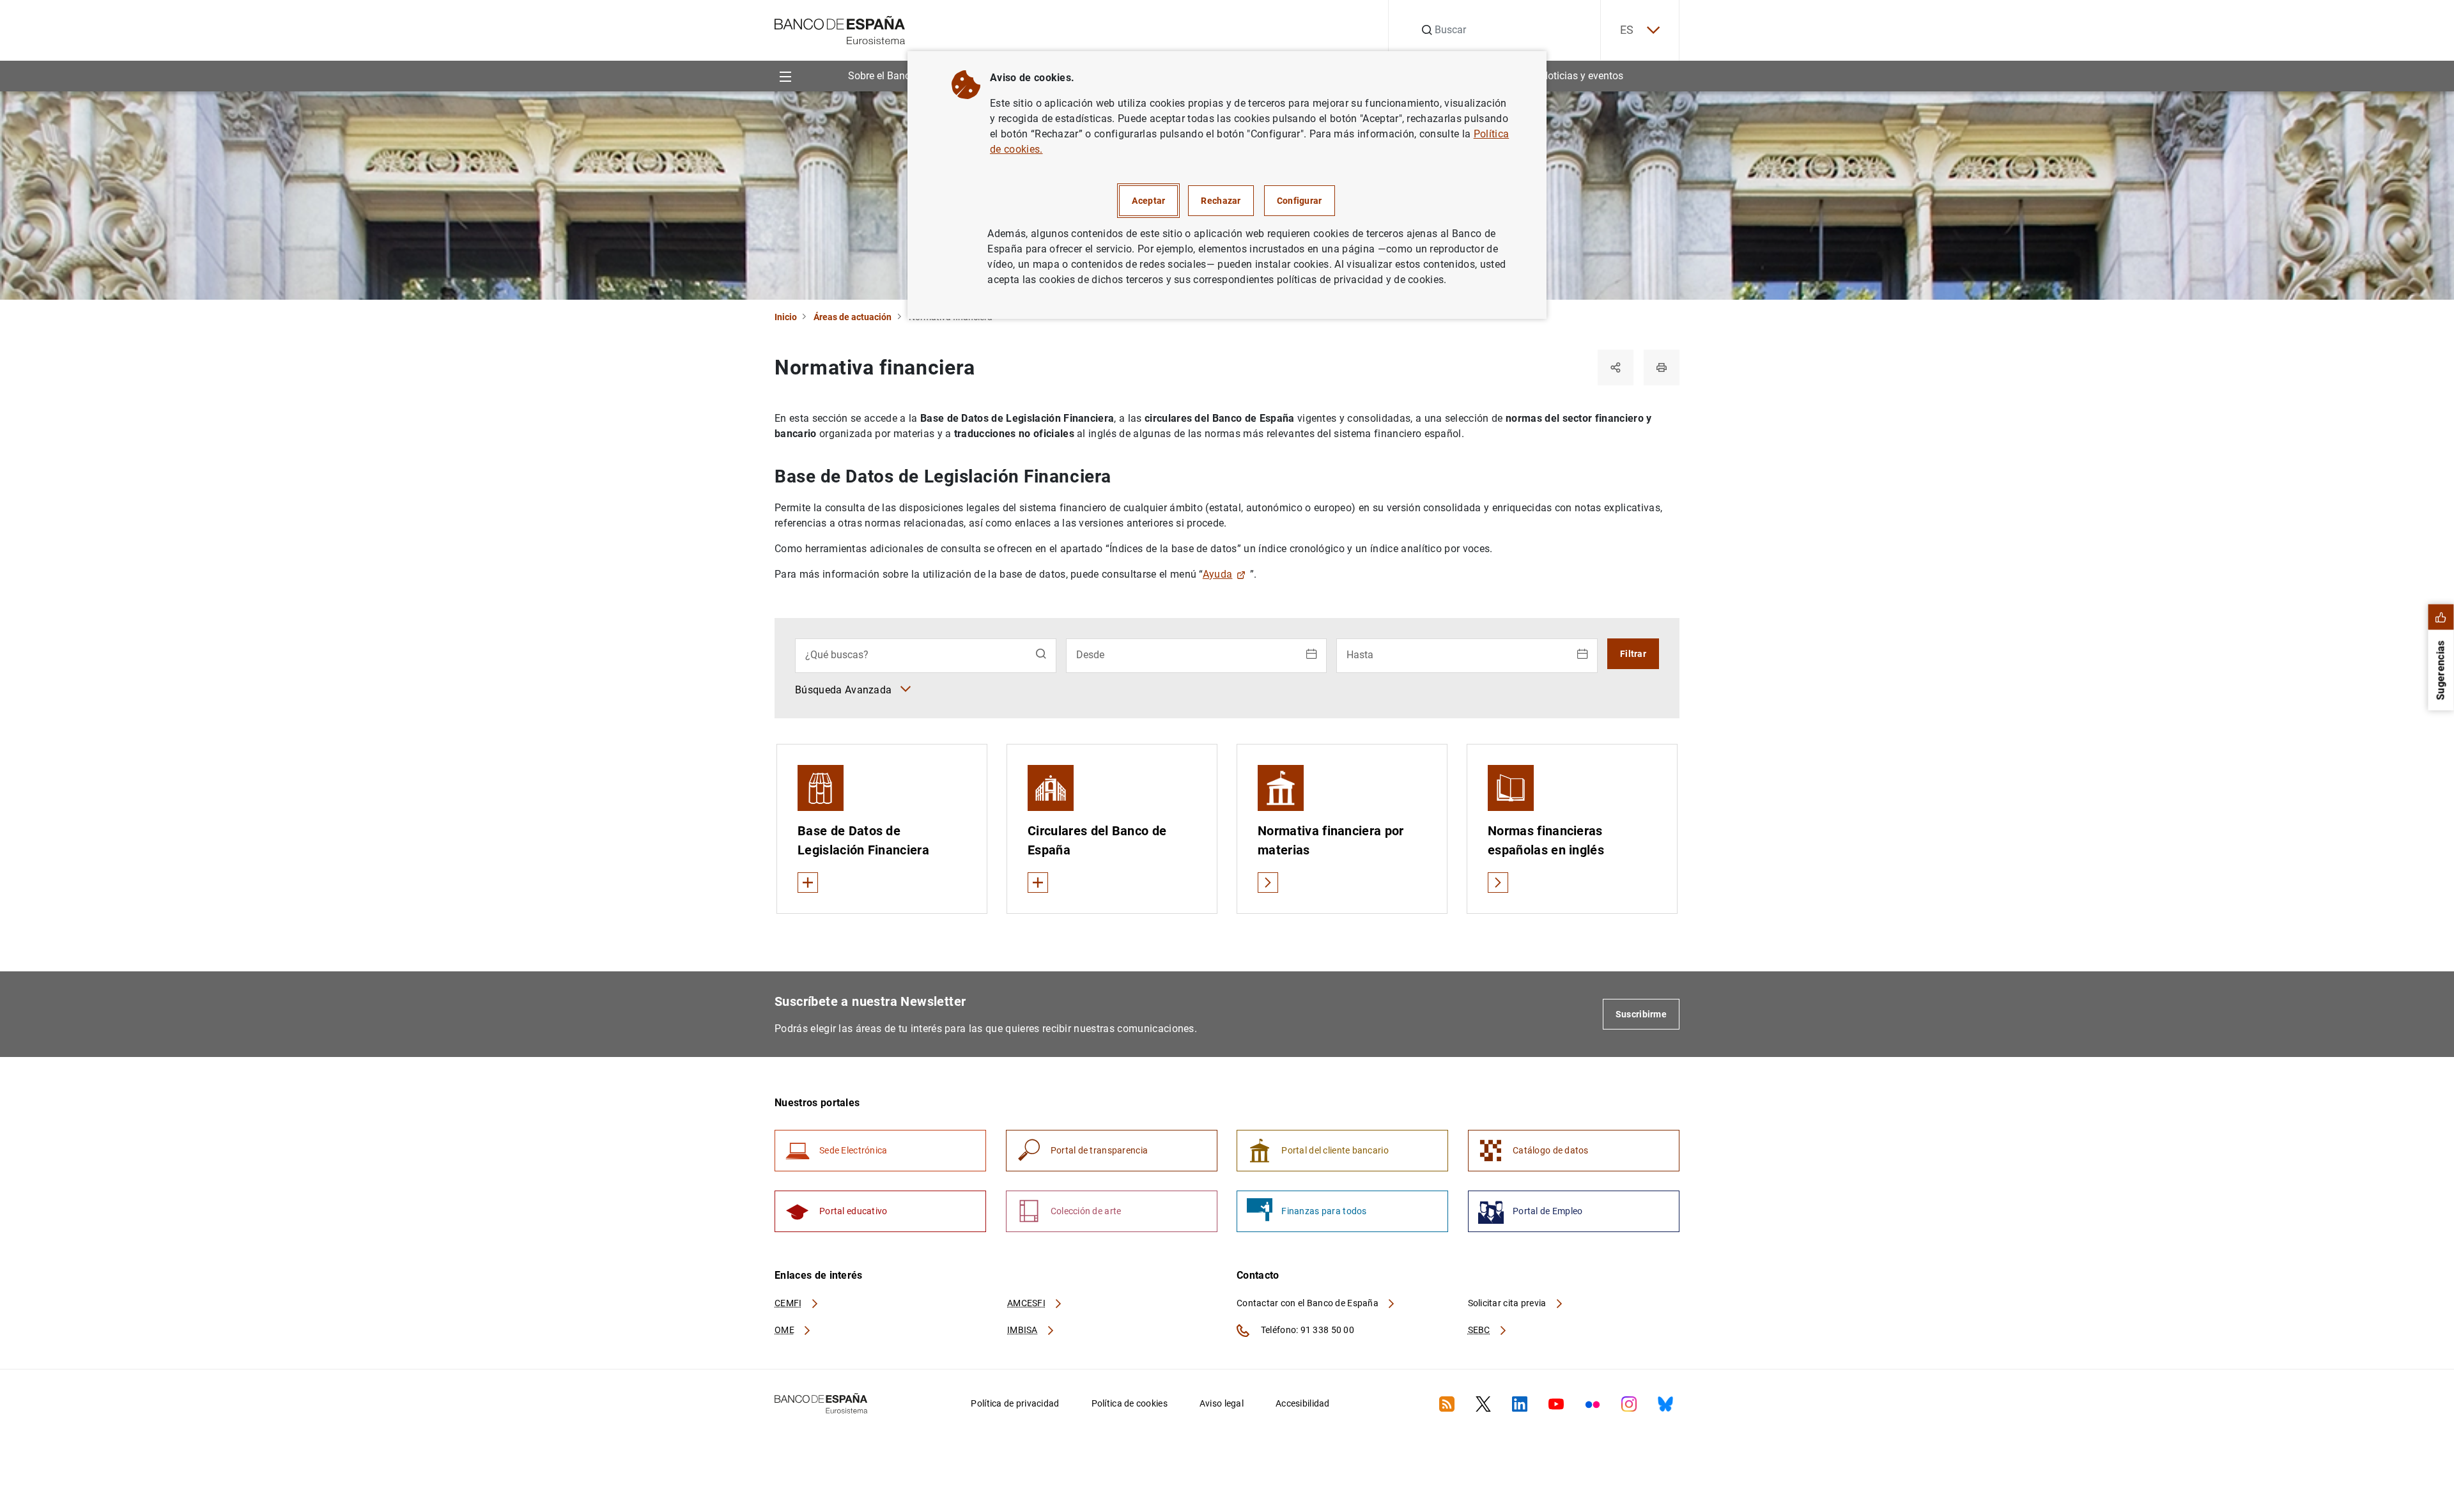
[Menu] (785, 76)
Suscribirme (1641, 1014)
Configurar (1300, 201)
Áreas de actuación (853, 317)
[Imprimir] (1662, 367)
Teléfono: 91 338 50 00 (1307, 1330)
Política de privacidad (1015, 1403)
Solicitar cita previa (1508, 1303)
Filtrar (1633, 654)
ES (1627, 30)
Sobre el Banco (882, 76)
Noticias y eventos (1582, 76)
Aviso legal (1222, 1403)
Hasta (1360, 655)
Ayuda (1218, 574)
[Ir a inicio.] (840, 29)
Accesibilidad (1303, 1403)
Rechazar (1221, 201)
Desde (1090, 655)
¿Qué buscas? (837, 655)
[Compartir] (1616, 367)
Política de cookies (1130, 1403)
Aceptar (1148, 201)
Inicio (786, 317)
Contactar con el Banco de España (1308, 1303)
